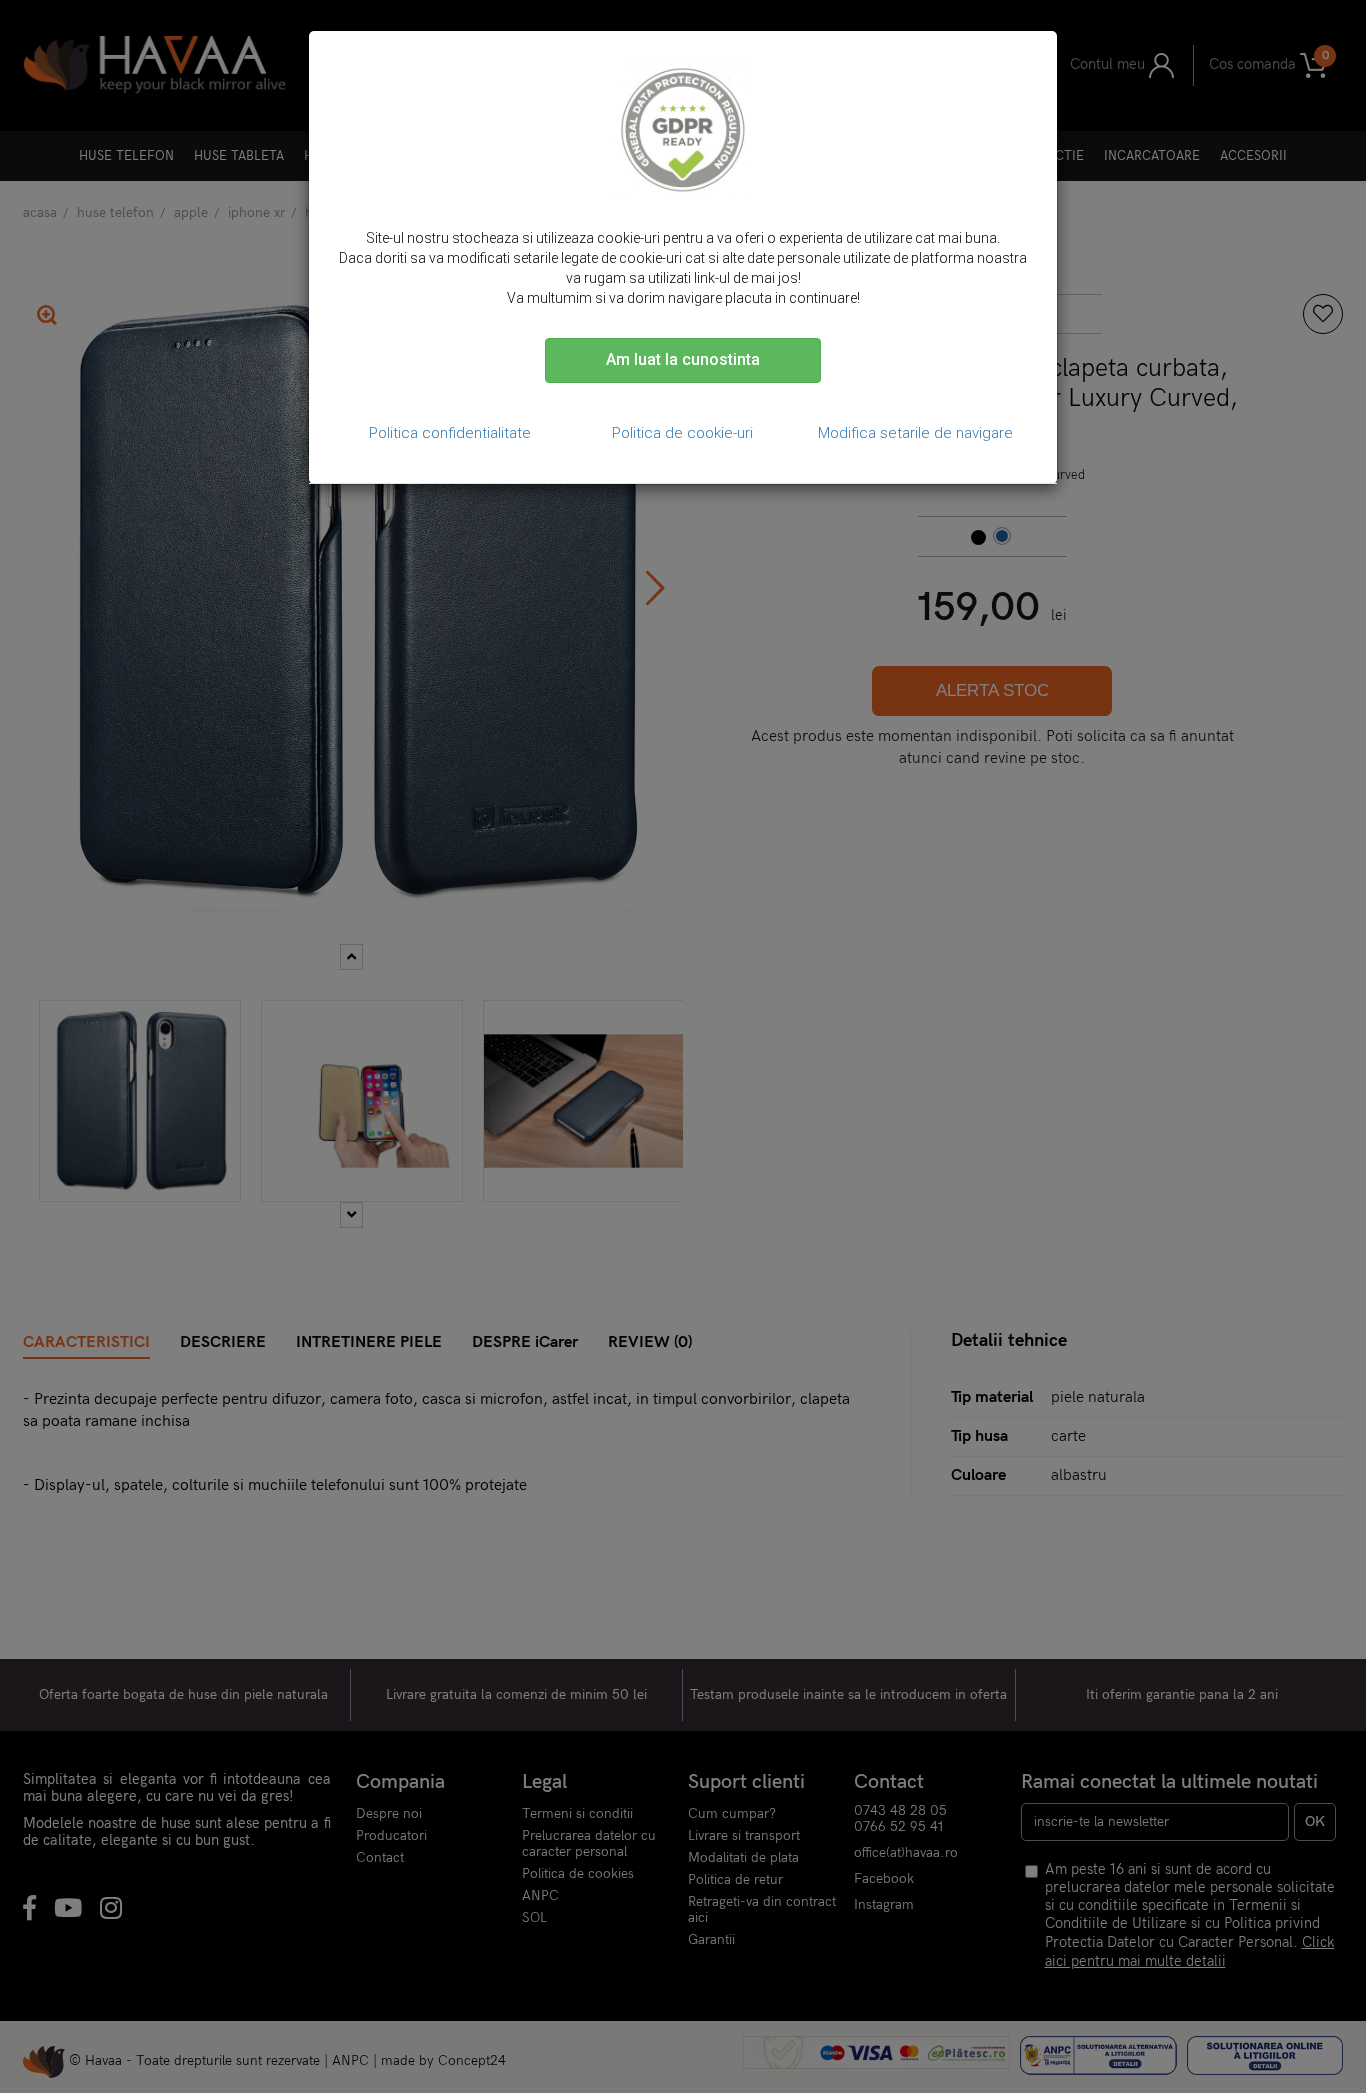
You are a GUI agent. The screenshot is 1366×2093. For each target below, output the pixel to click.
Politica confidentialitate (450, 433)
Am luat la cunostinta (683, 359)
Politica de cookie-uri (682, 433)
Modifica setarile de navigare (915, 433)
